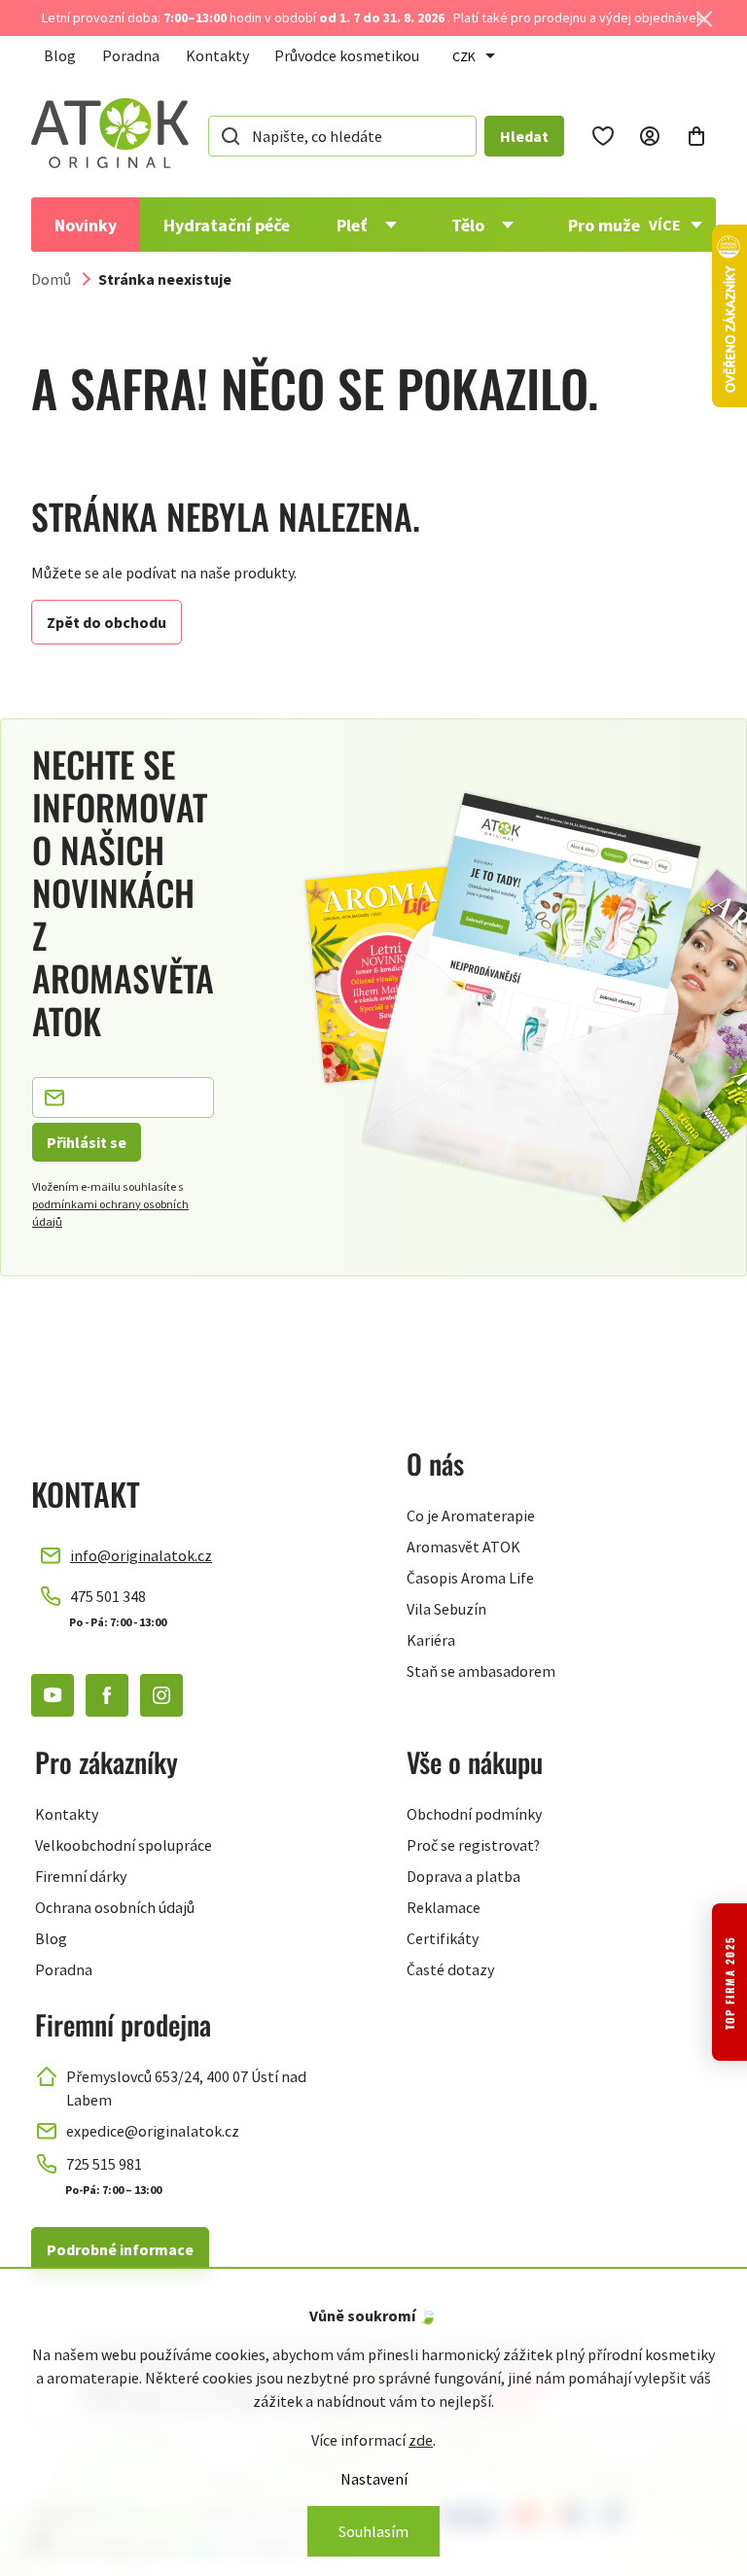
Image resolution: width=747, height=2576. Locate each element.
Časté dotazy (450, 1969)
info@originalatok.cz (141, 1555)
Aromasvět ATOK (463, 1547)
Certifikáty (443, 1938)
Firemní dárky (81, 1876)
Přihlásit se (87, 1142)
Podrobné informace (120, 2249)
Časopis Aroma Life (470, 1578)
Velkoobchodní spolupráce (124, 1845)
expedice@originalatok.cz (153, 2131)
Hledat (524, 136)
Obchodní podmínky (474, 1814)
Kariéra (431, 1640)
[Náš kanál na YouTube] (53, 1695)
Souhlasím (373, 2531)
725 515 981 (104, 2164)
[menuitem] (86, 225)
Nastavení (374, 2479)
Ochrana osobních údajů (115, 1907)
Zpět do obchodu (107, 622)
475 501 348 (108, 1596)
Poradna (131, 55)
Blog (60, 55)
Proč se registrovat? (473, 1845)
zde (421, 2440)
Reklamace (444, 1907)
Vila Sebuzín (446, 1609)
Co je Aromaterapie (471, 1515)
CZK (464, 56)
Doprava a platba (463, 1876)
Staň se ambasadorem (481, 1671)
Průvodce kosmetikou (347, 55)
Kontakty (217, 55)
